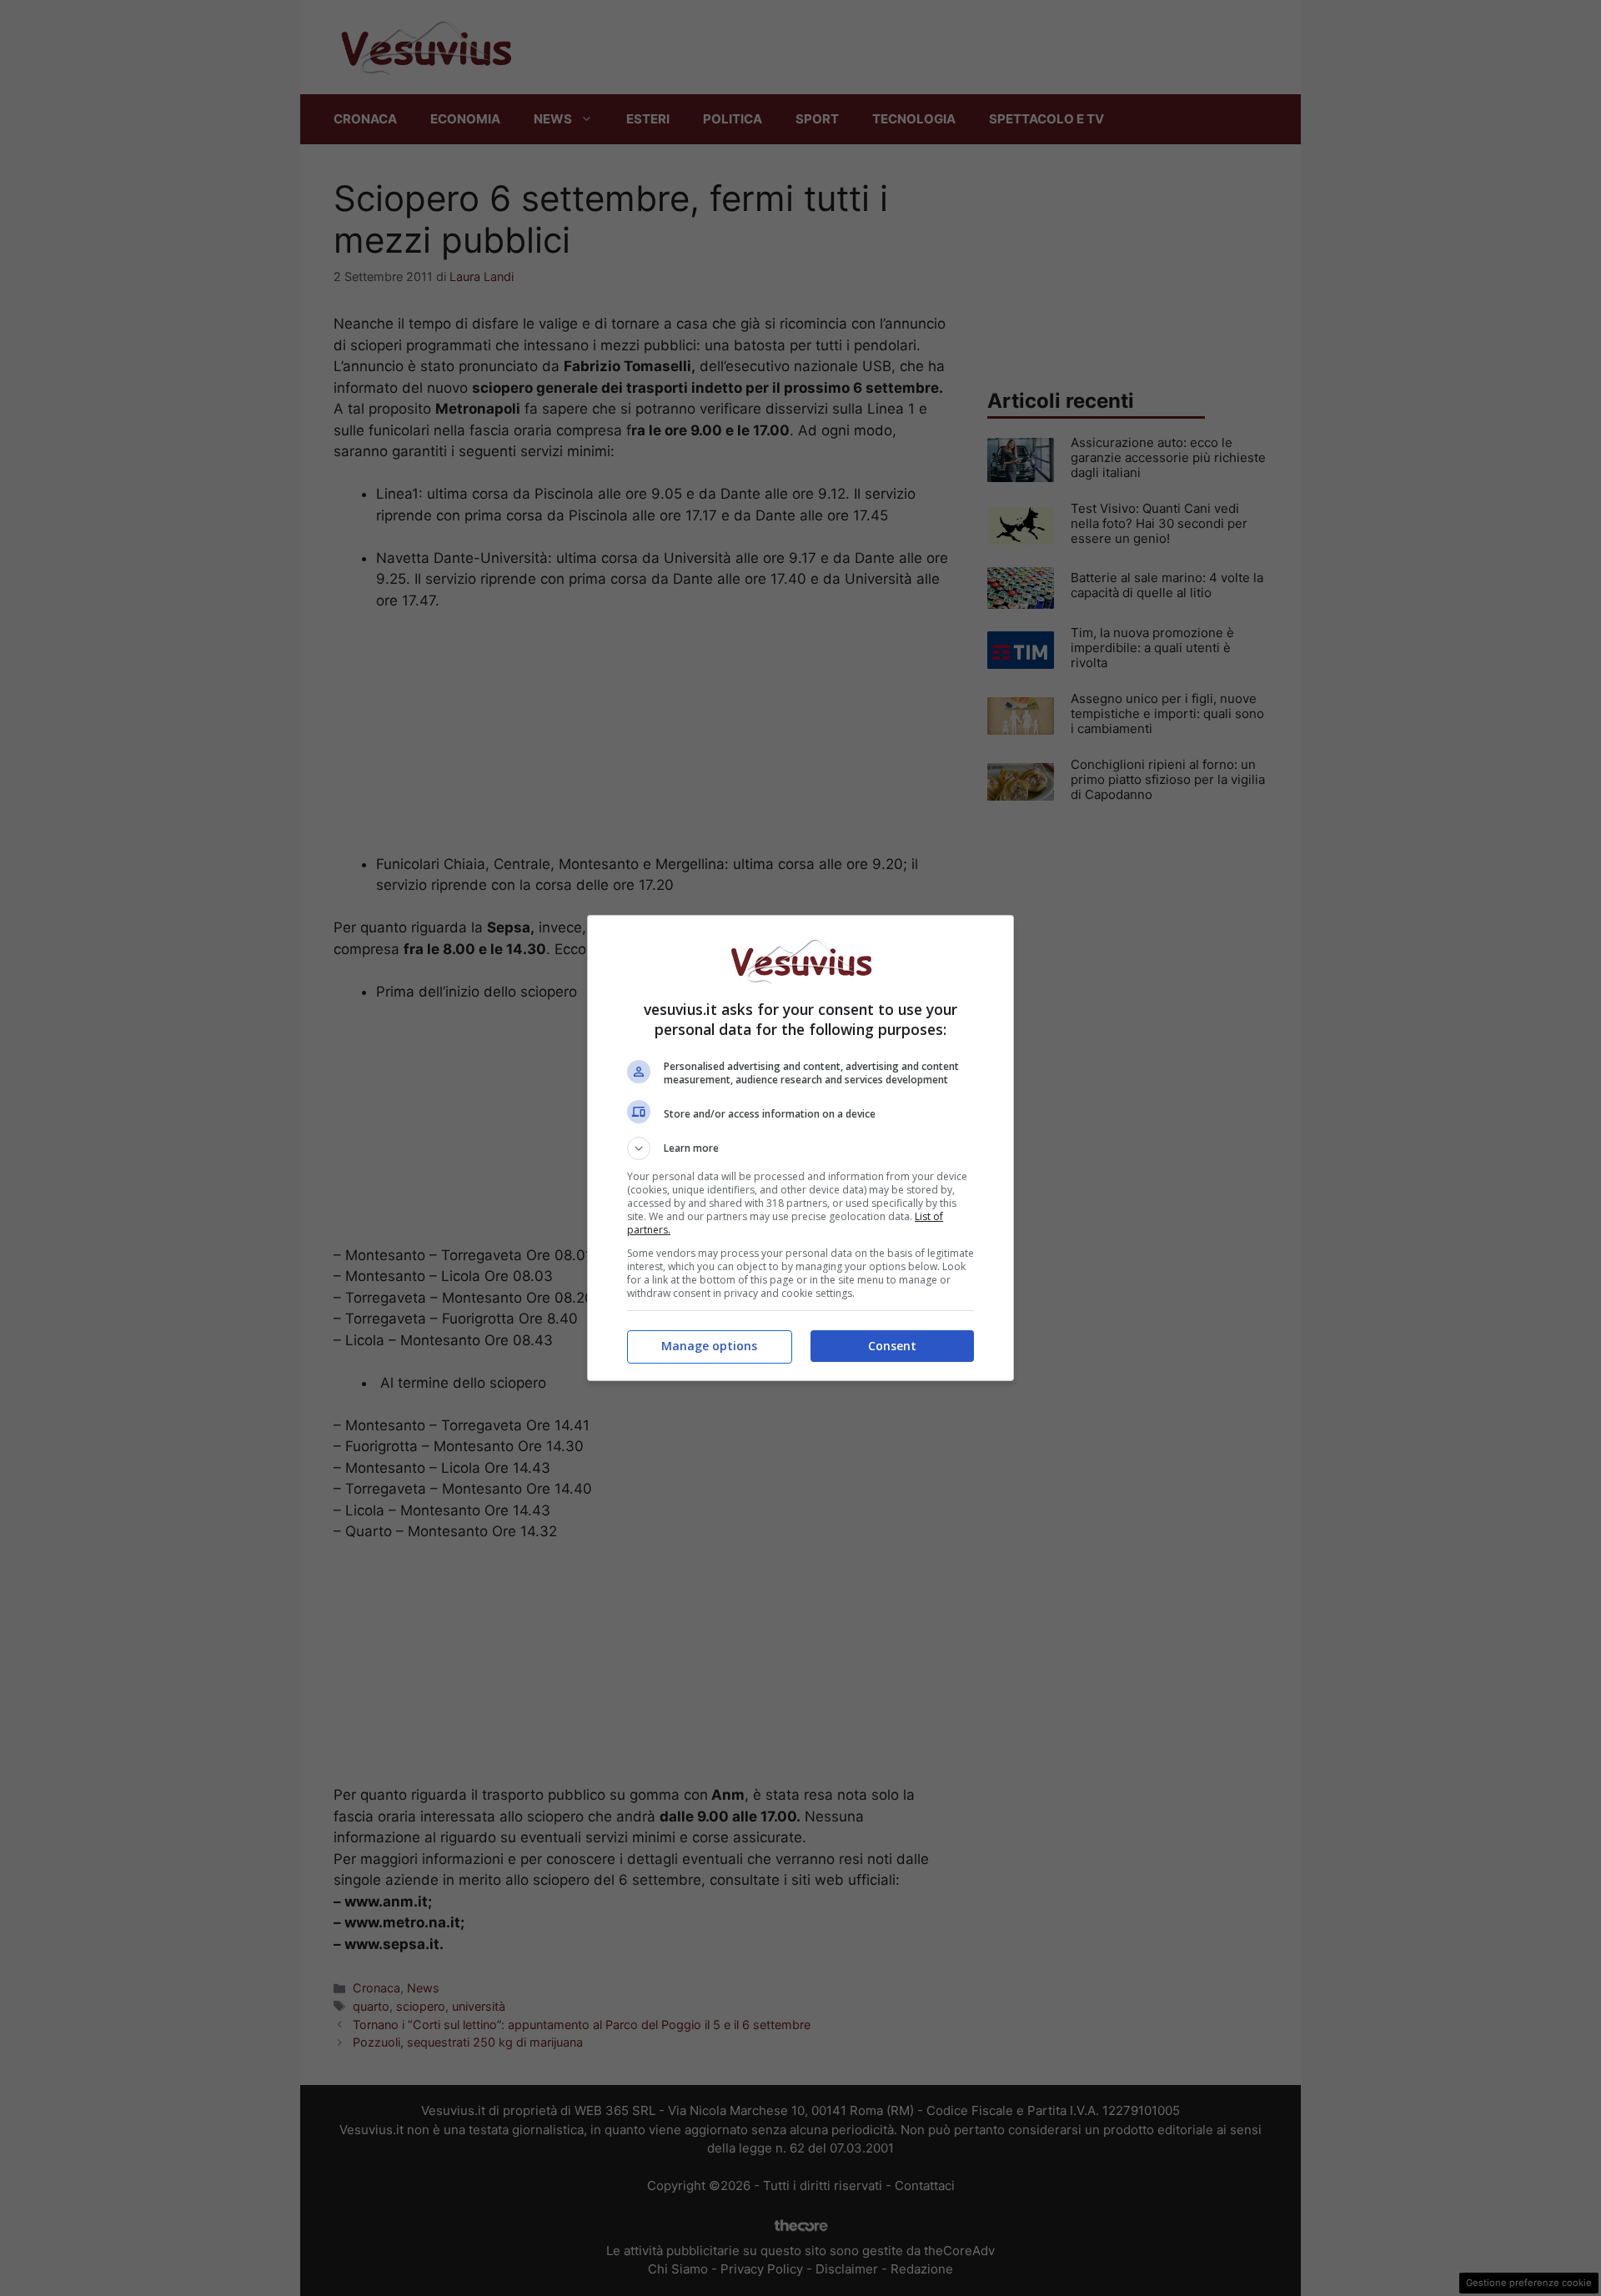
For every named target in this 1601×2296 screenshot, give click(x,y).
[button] (800, 1148)
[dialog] (800, 1148)
